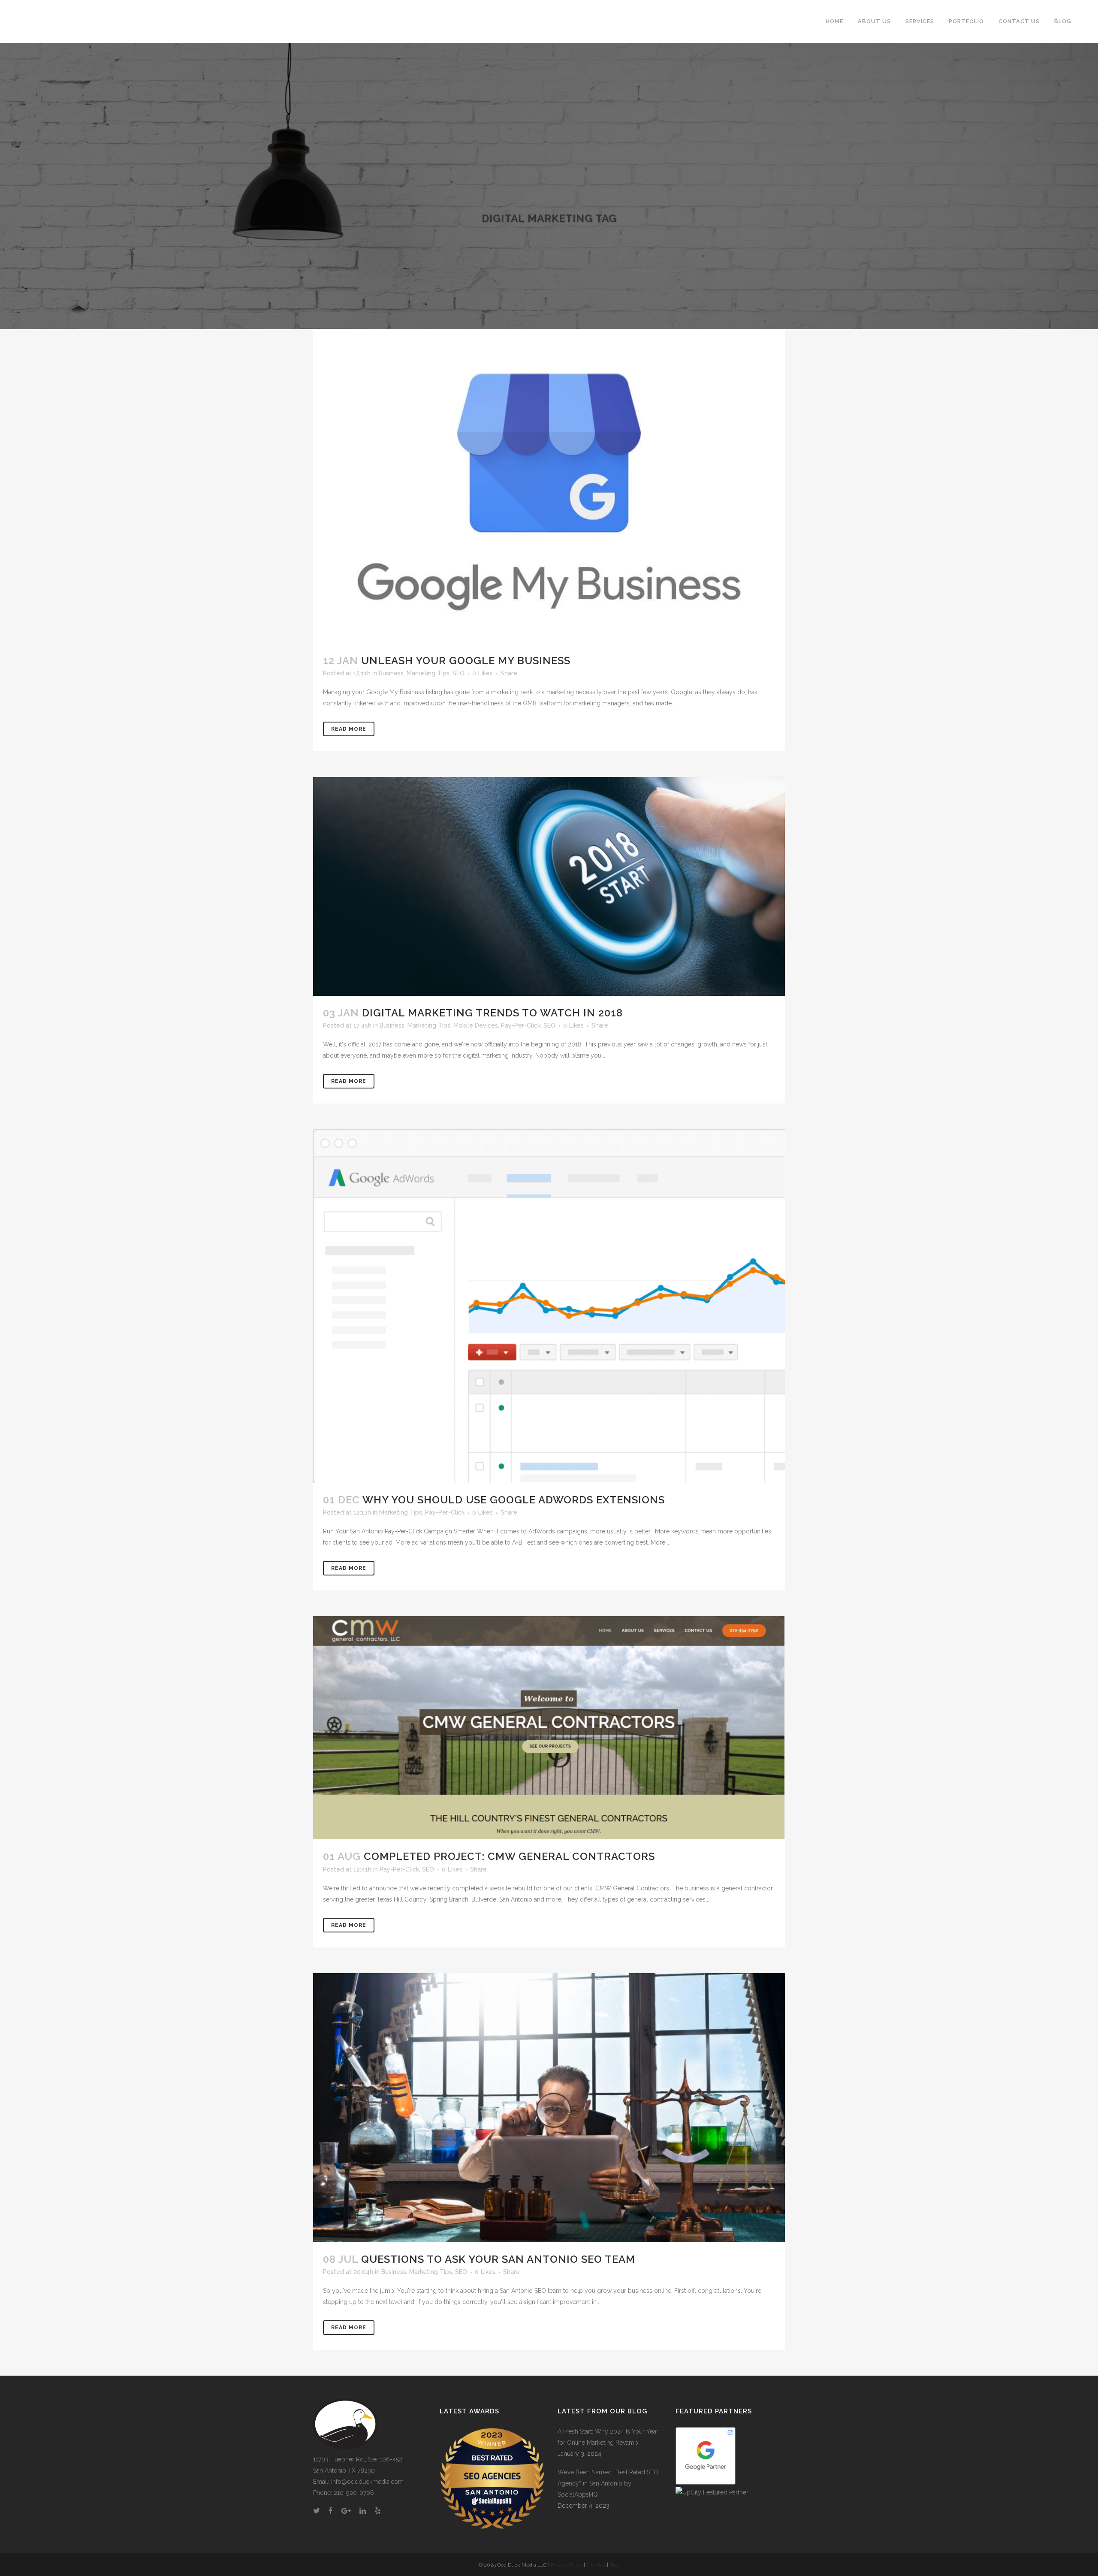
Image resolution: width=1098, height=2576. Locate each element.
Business (391, 673)
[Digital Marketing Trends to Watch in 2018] (549, 886)
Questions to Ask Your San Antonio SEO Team (498, 2259)
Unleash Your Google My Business (466, 661)
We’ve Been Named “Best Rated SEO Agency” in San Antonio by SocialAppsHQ (608, 2483)
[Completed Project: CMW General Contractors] (549, 1728)
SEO (459, 673)
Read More (349, 729)
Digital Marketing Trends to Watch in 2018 (492, 1013)
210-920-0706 (354, 2493)
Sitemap (596, 2565)
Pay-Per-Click (521, 1025)
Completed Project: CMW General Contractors (509, 1856)
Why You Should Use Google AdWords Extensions (514, 1500)
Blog (615, 2565)
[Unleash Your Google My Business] (549, 486)
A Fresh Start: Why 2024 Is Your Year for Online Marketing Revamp (608, 2437)
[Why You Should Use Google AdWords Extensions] (549, 1306)
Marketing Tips (428, 673)
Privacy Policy (567, 2565)
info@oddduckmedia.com (367, 2482)
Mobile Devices (476, 1025)
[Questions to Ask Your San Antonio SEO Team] (549, 2108)
